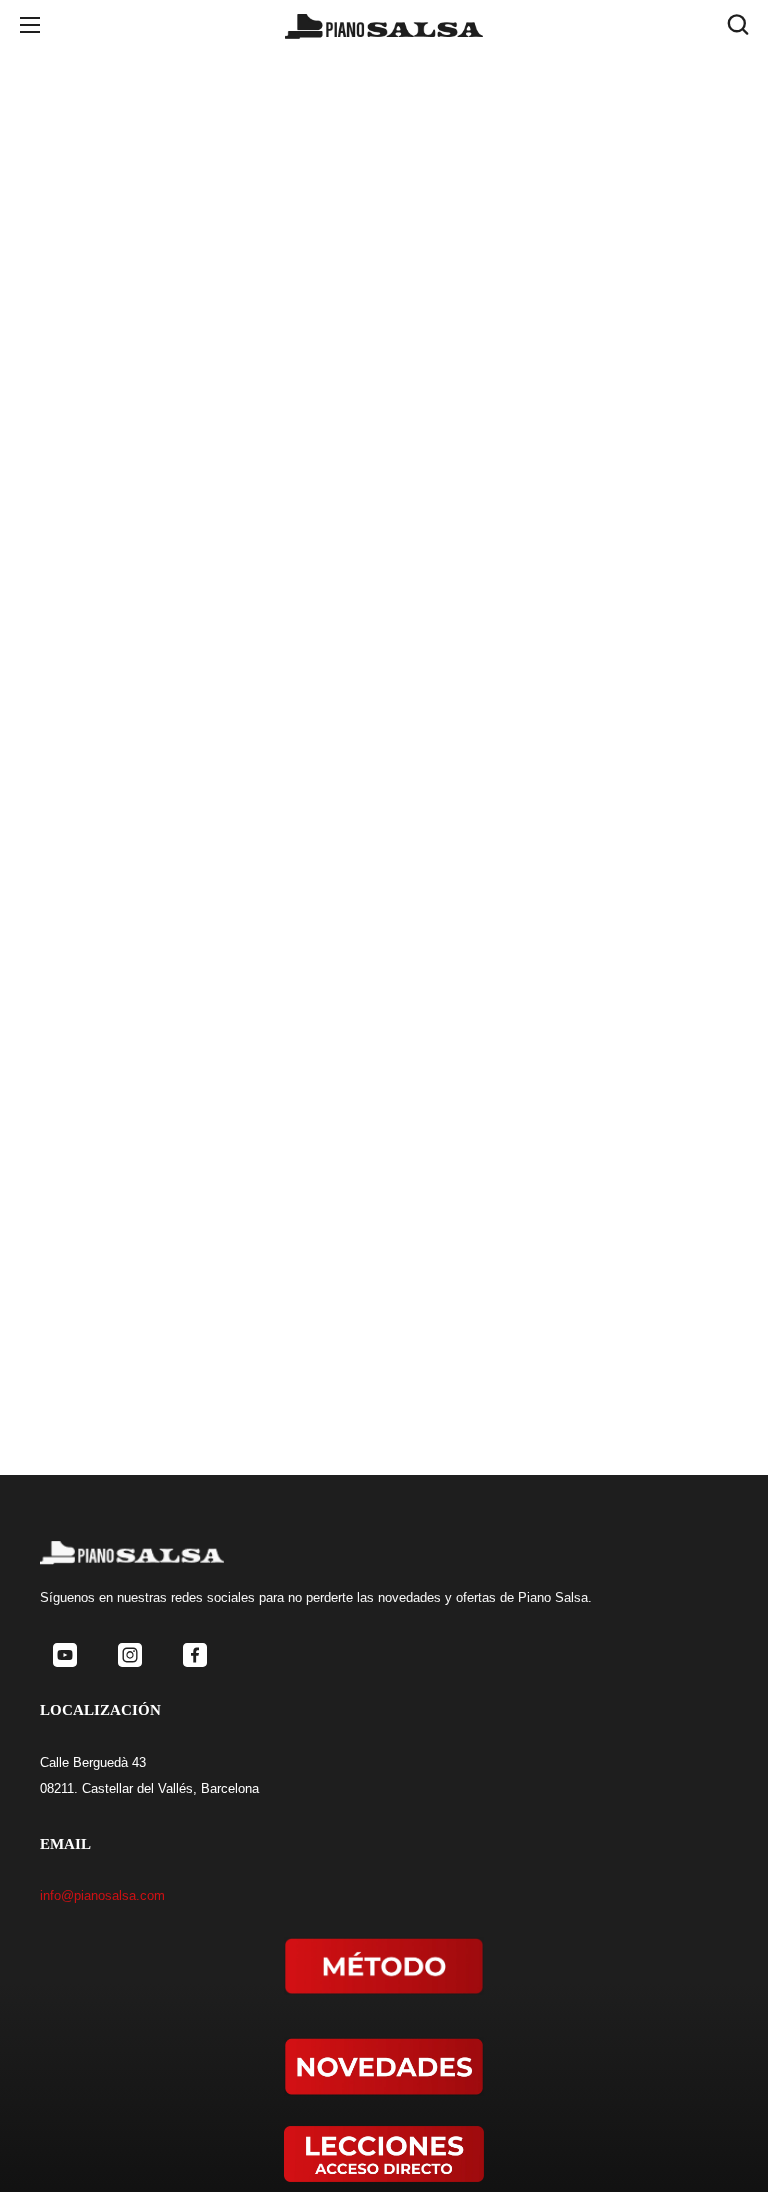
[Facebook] (194, 1655)
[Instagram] (129, 1655)
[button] (738, 25)
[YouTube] (64, 1655)
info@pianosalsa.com (102, 1895)
